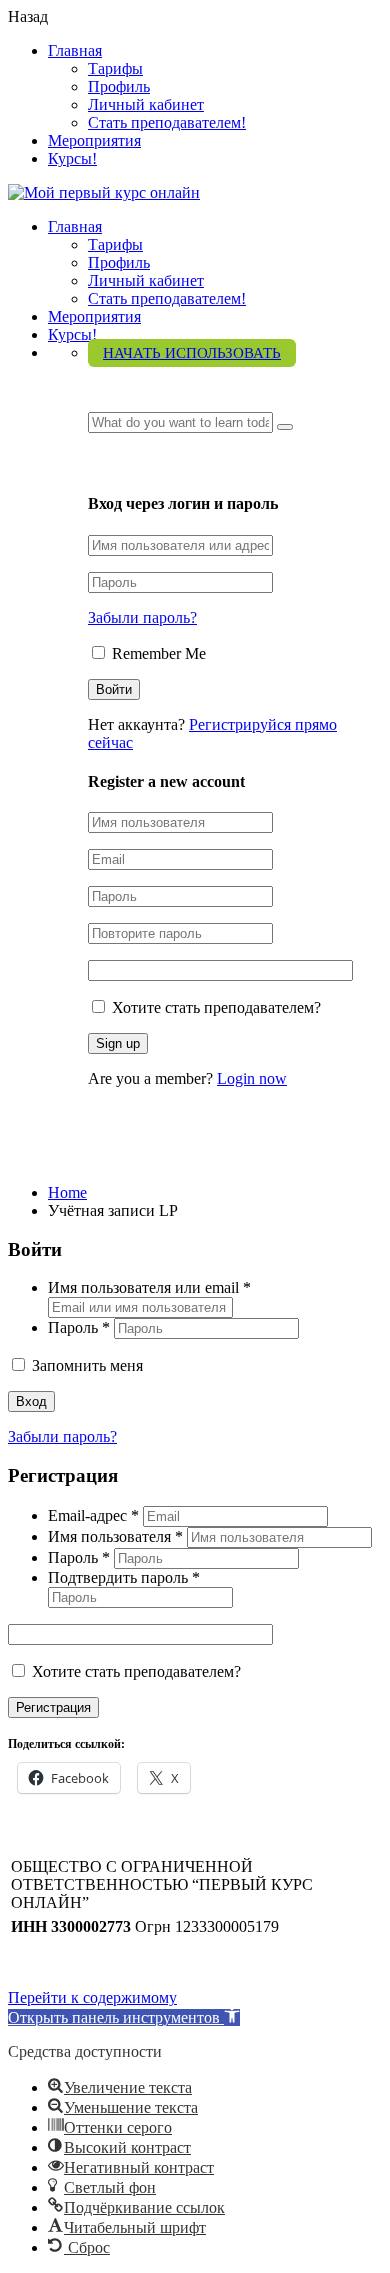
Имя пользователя (115, 1536)
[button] (124, 2017)
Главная (75, 50)
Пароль (79, 1327)
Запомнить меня (85, 1365)
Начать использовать (192, 353)
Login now (252, 1078)
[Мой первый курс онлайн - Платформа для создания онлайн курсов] (104, 192)
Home (67, 1192)
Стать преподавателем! (167, 122)
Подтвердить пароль (124, 1577)
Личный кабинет (146, 104)
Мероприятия (94, 140)
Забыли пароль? (142, 617)
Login (110, 463)
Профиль (119, 86)
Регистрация (53, 1707)
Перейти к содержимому (92, 1997)
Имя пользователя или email (149, 1287)
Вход (31, 1401)
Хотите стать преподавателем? (214, 1007)
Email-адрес (93, 1515)
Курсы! (72, 158)
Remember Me (157, 653)
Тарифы (115, 68)
